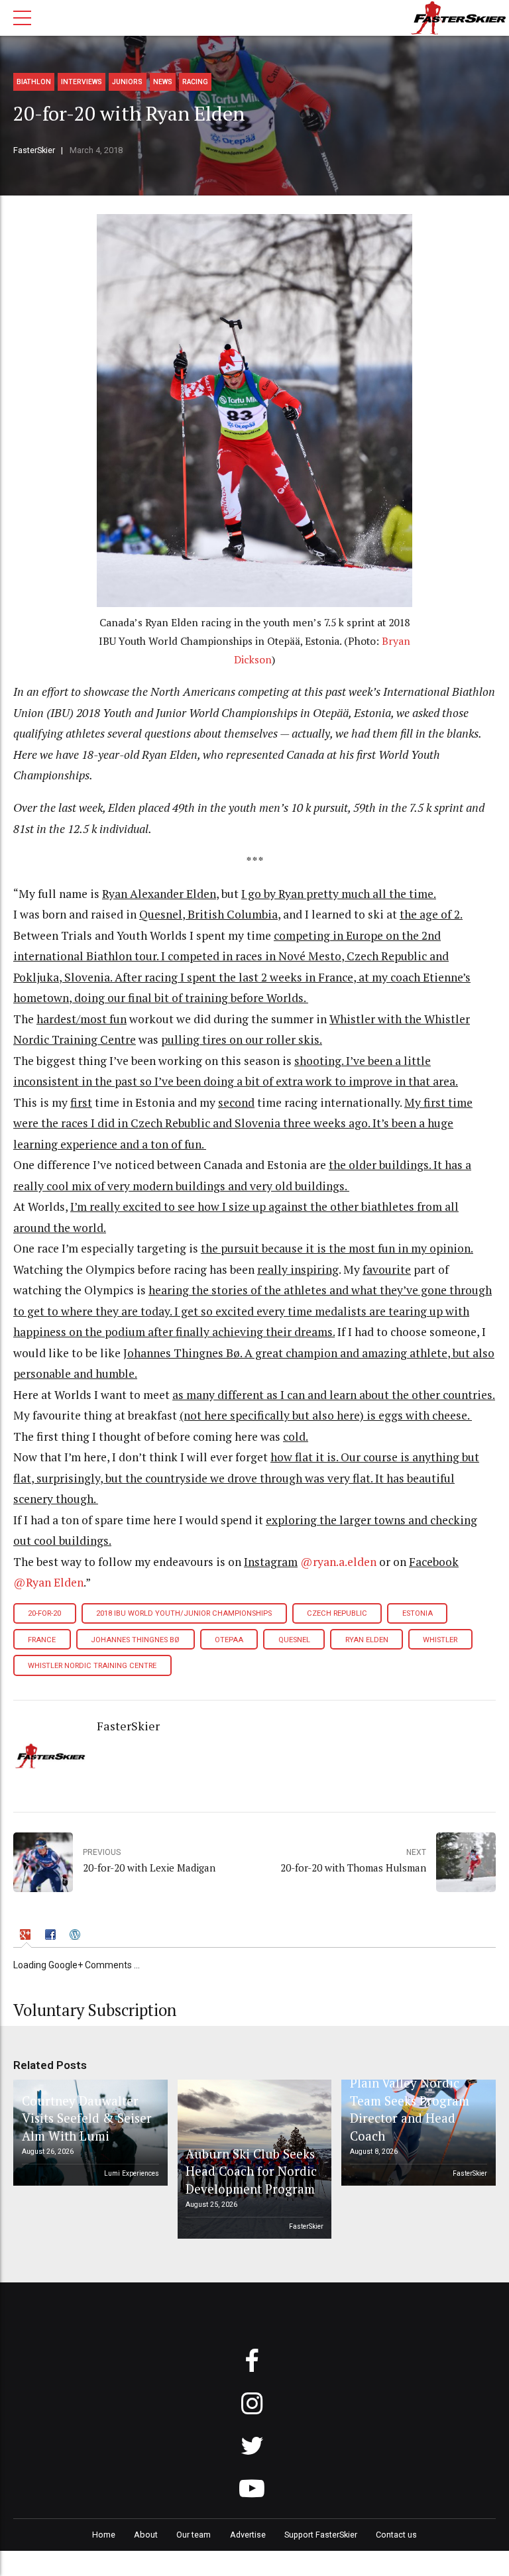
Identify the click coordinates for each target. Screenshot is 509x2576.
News (163, 82)
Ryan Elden (367, 1640)
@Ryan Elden (48, 1582)
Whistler (440, 1640)
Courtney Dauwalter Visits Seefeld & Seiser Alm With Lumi (87, 2118)
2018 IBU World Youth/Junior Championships (184, 1613)
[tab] (27, 1936)
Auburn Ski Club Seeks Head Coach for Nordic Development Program (251, 2171)
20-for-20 (44, 1613)
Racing (195, 82)
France (42, 1640)
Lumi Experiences (132, 2173)
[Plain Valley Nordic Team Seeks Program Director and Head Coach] (416, 2133)
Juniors (127, 82)
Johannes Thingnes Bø (135, 1640)
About (146, 2535)
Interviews (82, 82)
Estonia (418, 1613)
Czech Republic (337, 1613)
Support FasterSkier (321, 2535)
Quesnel (294, 1640)
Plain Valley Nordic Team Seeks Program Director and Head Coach (410, 2109)
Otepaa (229, 1640)
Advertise (248, 2535)
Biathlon (34, 82)
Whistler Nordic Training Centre (92, 1666)
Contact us (396, 2535)
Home (104, 2535)
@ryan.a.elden (338, 1562)
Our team (194, 2535)
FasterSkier (34, 150)
